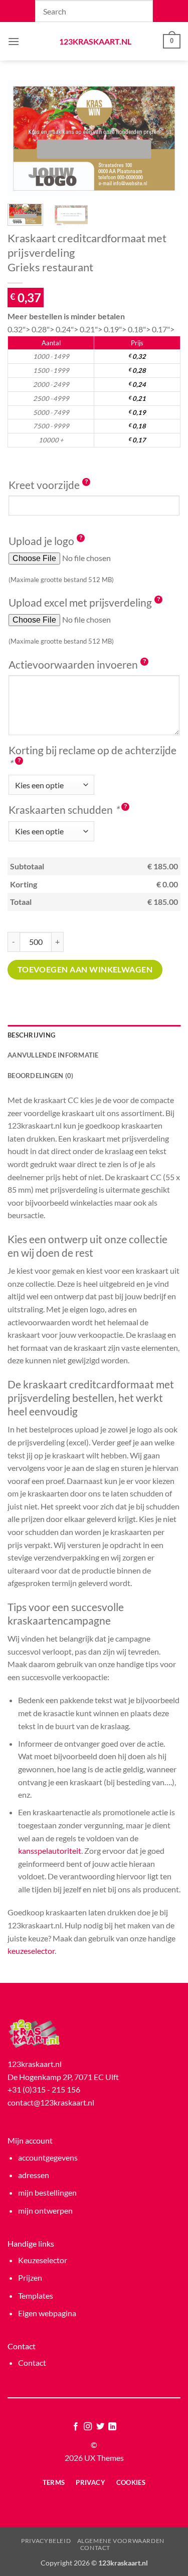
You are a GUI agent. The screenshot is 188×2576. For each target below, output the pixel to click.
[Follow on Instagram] (88, 2427)
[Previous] (24, 139)
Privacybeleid (46, 2541)
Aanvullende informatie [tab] (53, 1055)
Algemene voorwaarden (121, 2541)
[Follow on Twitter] (100, 2427)
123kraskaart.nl (94, 42)
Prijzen (30, 2277)
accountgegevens (48, 2157)
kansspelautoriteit (50, 1851)
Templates (36, 2295)
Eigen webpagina (47, 2313)
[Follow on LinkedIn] (112, 2427)
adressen (34, 2175)
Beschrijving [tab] (31, 1035)
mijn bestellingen (47, 2192)
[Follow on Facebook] (76, 2427)
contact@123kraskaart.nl (51, 2102)
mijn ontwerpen (45, 2210)
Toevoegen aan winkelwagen (85, 969)
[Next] (164, 139)
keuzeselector (31, 1951)
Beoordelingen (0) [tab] (40, 1076)
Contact (32, 2363)
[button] (14, 41)
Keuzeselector (43, 2260)
